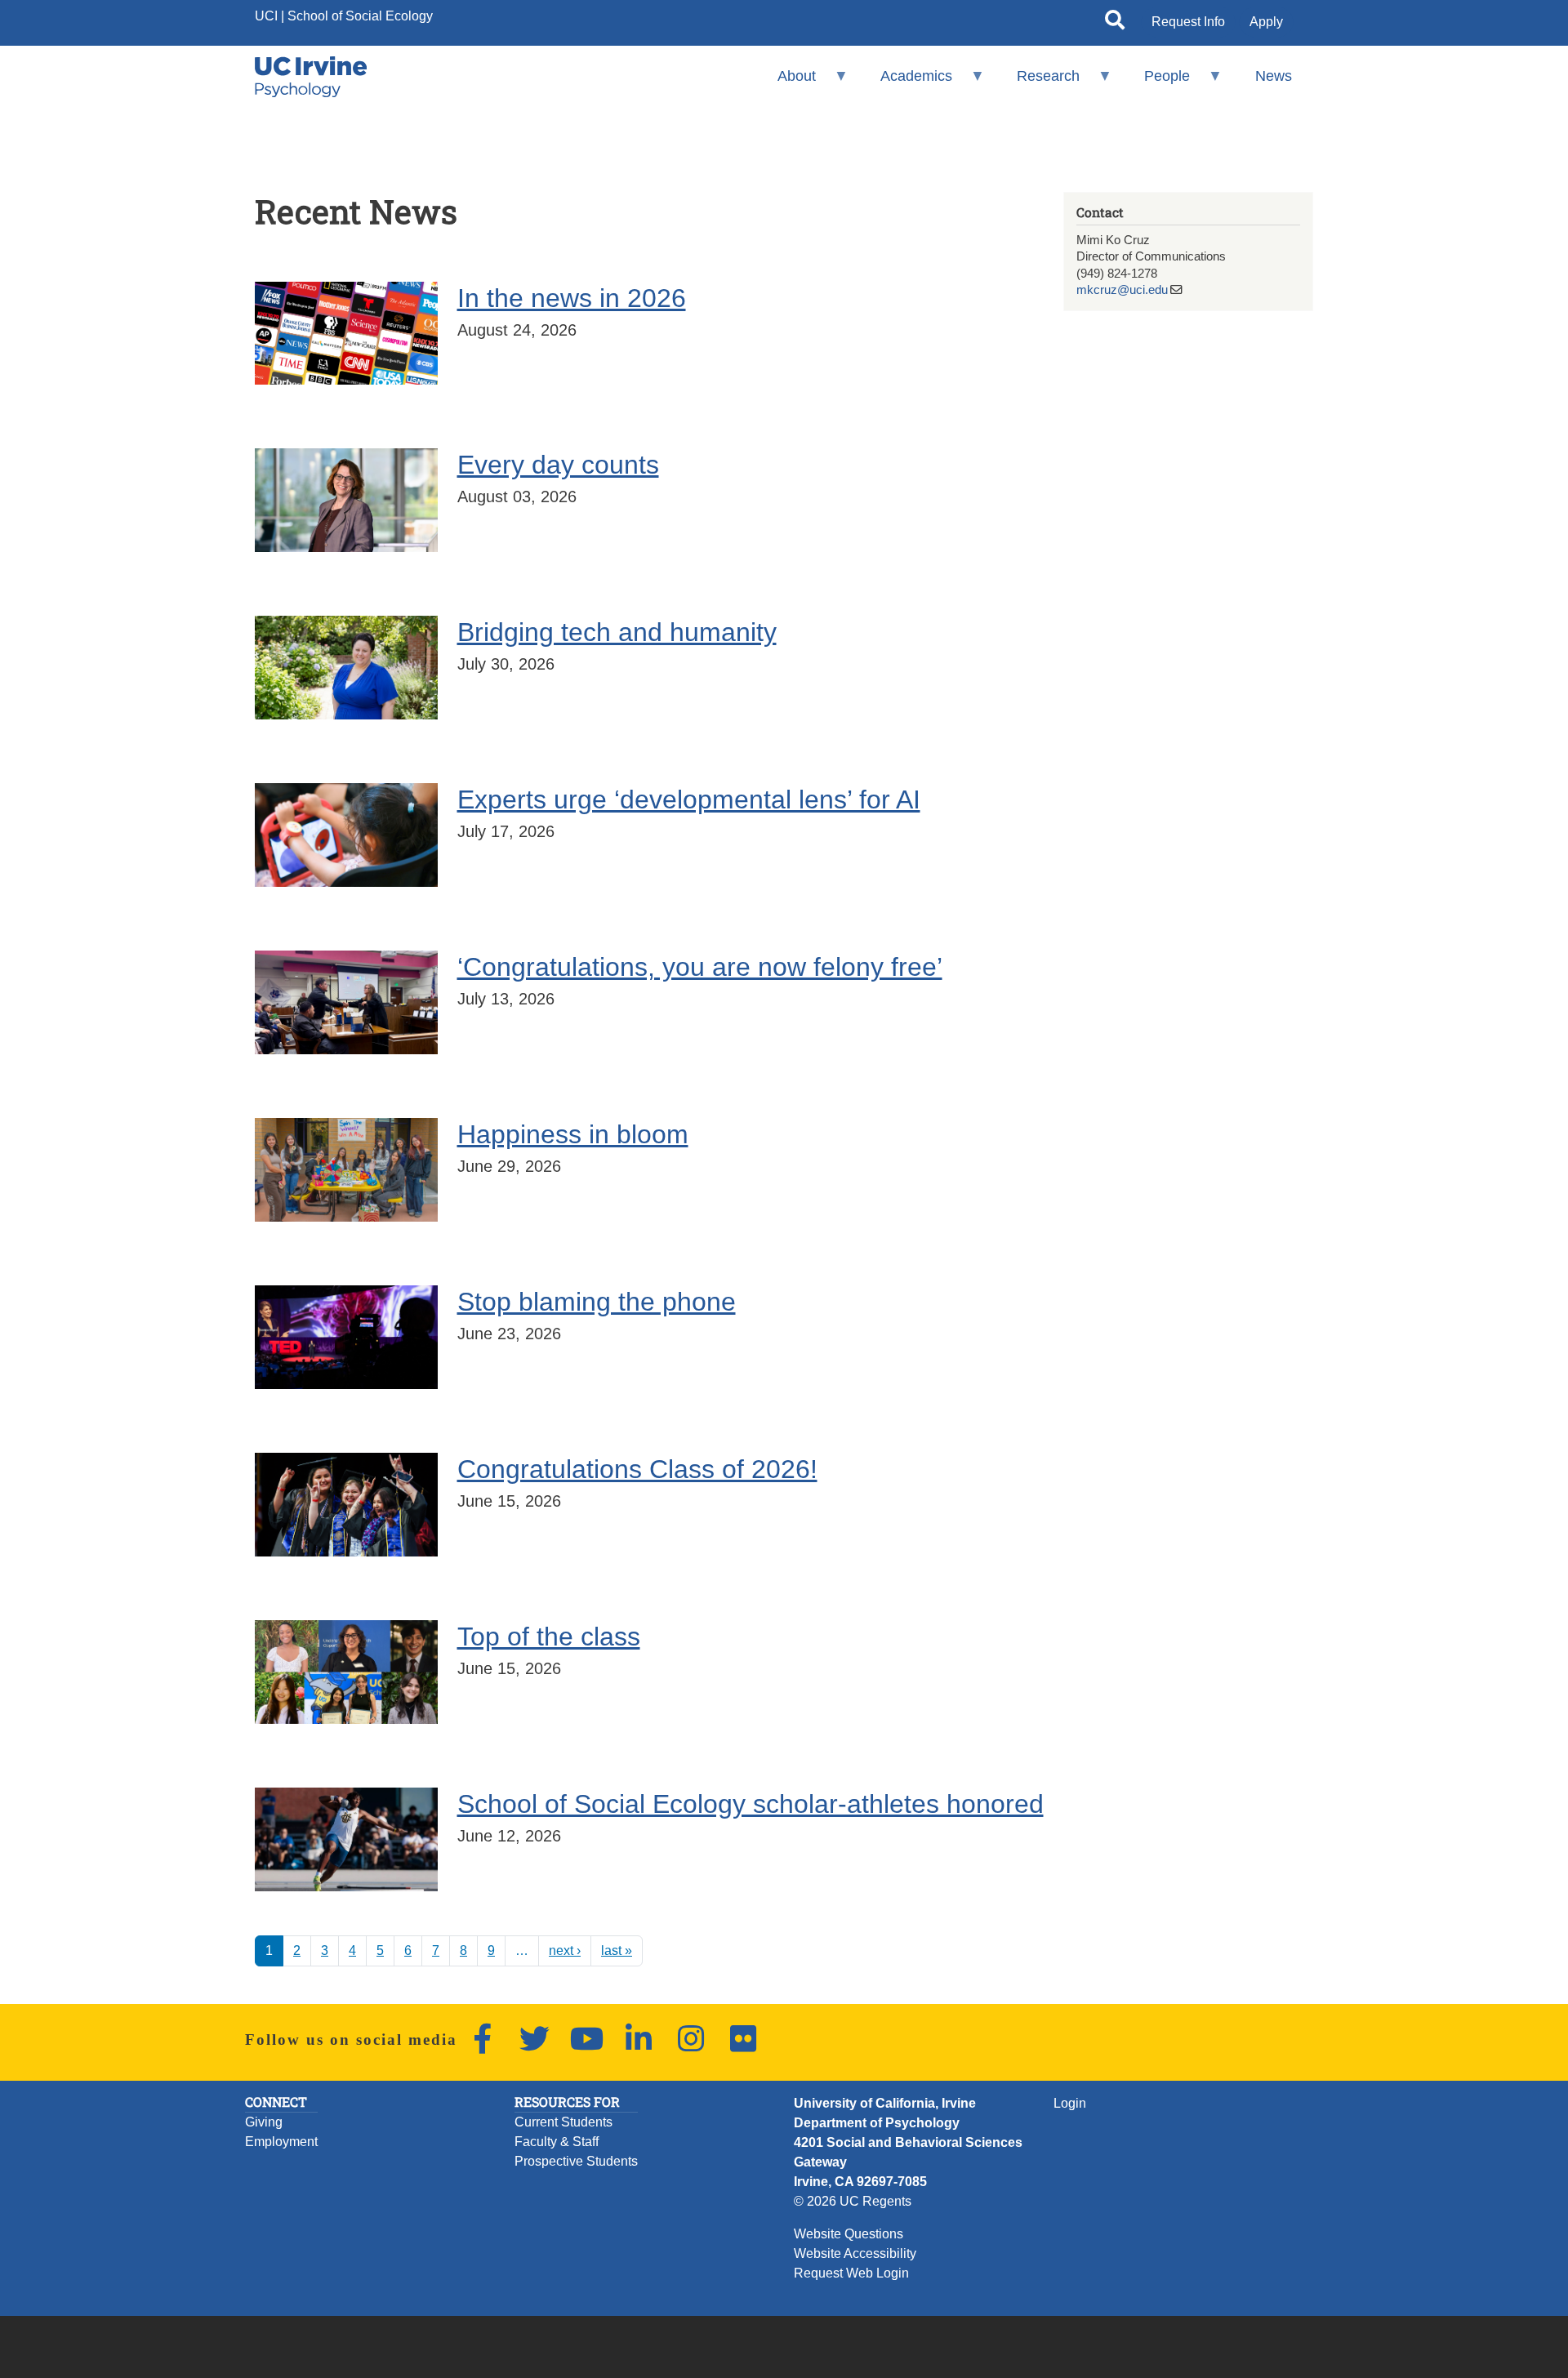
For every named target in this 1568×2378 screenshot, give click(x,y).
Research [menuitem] (1038, 83)
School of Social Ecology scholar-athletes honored (751, 1804)
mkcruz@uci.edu (1122, 290)
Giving (264, 2122)
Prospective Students (576, 2161)
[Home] (311, 77)
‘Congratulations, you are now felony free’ (700, 967)
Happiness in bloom (573, 1134)
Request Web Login (851, 2273)
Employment (281, 2142)
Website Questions (849, 2234)
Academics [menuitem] (906, 83)
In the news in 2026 (572, 298)
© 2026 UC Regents (853, 2201)
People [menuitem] (1156, 83)
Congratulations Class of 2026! (637, 1469)
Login (1070, 2103)
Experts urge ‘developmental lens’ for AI (689, 799)
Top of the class (549, 1637)
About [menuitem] (785, 83)
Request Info (1188, 22)
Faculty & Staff (557, 2142)
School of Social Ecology (360, 16)
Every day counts (558, 465)
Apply (1266, 22)
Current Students (563, 2122)
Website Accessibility (855, 2253)
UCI (266, 16)
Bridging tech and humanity (617, 632)
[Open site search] (1115, 23)
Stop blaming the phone (597, 1302)
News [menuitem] (1274, 76)
